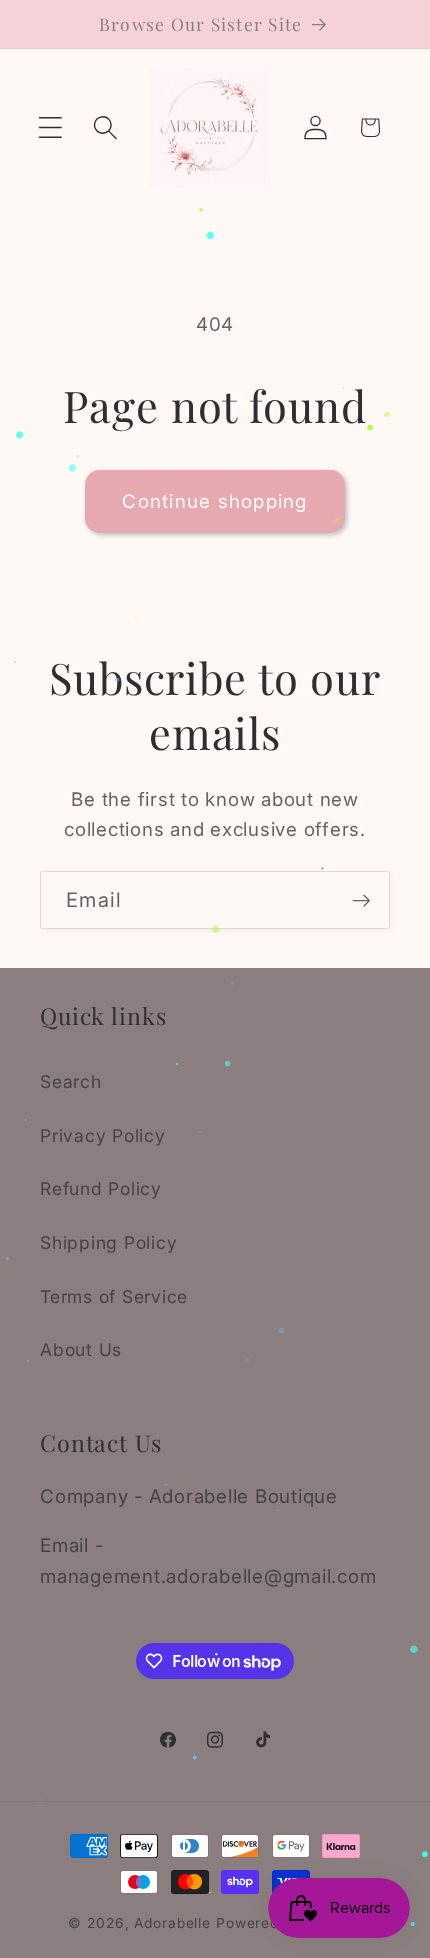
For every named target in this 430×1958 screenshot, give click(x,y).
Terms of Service (114, 1296)
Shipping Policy (108, 1242)
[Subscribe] (361, 900)
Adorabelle (172, 1923)
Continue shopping (214, 501)
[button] (50, 127)
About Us (81, 1349)
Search (71, 1081)
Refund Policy (101, 1188)
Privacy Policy (103, 1135)
